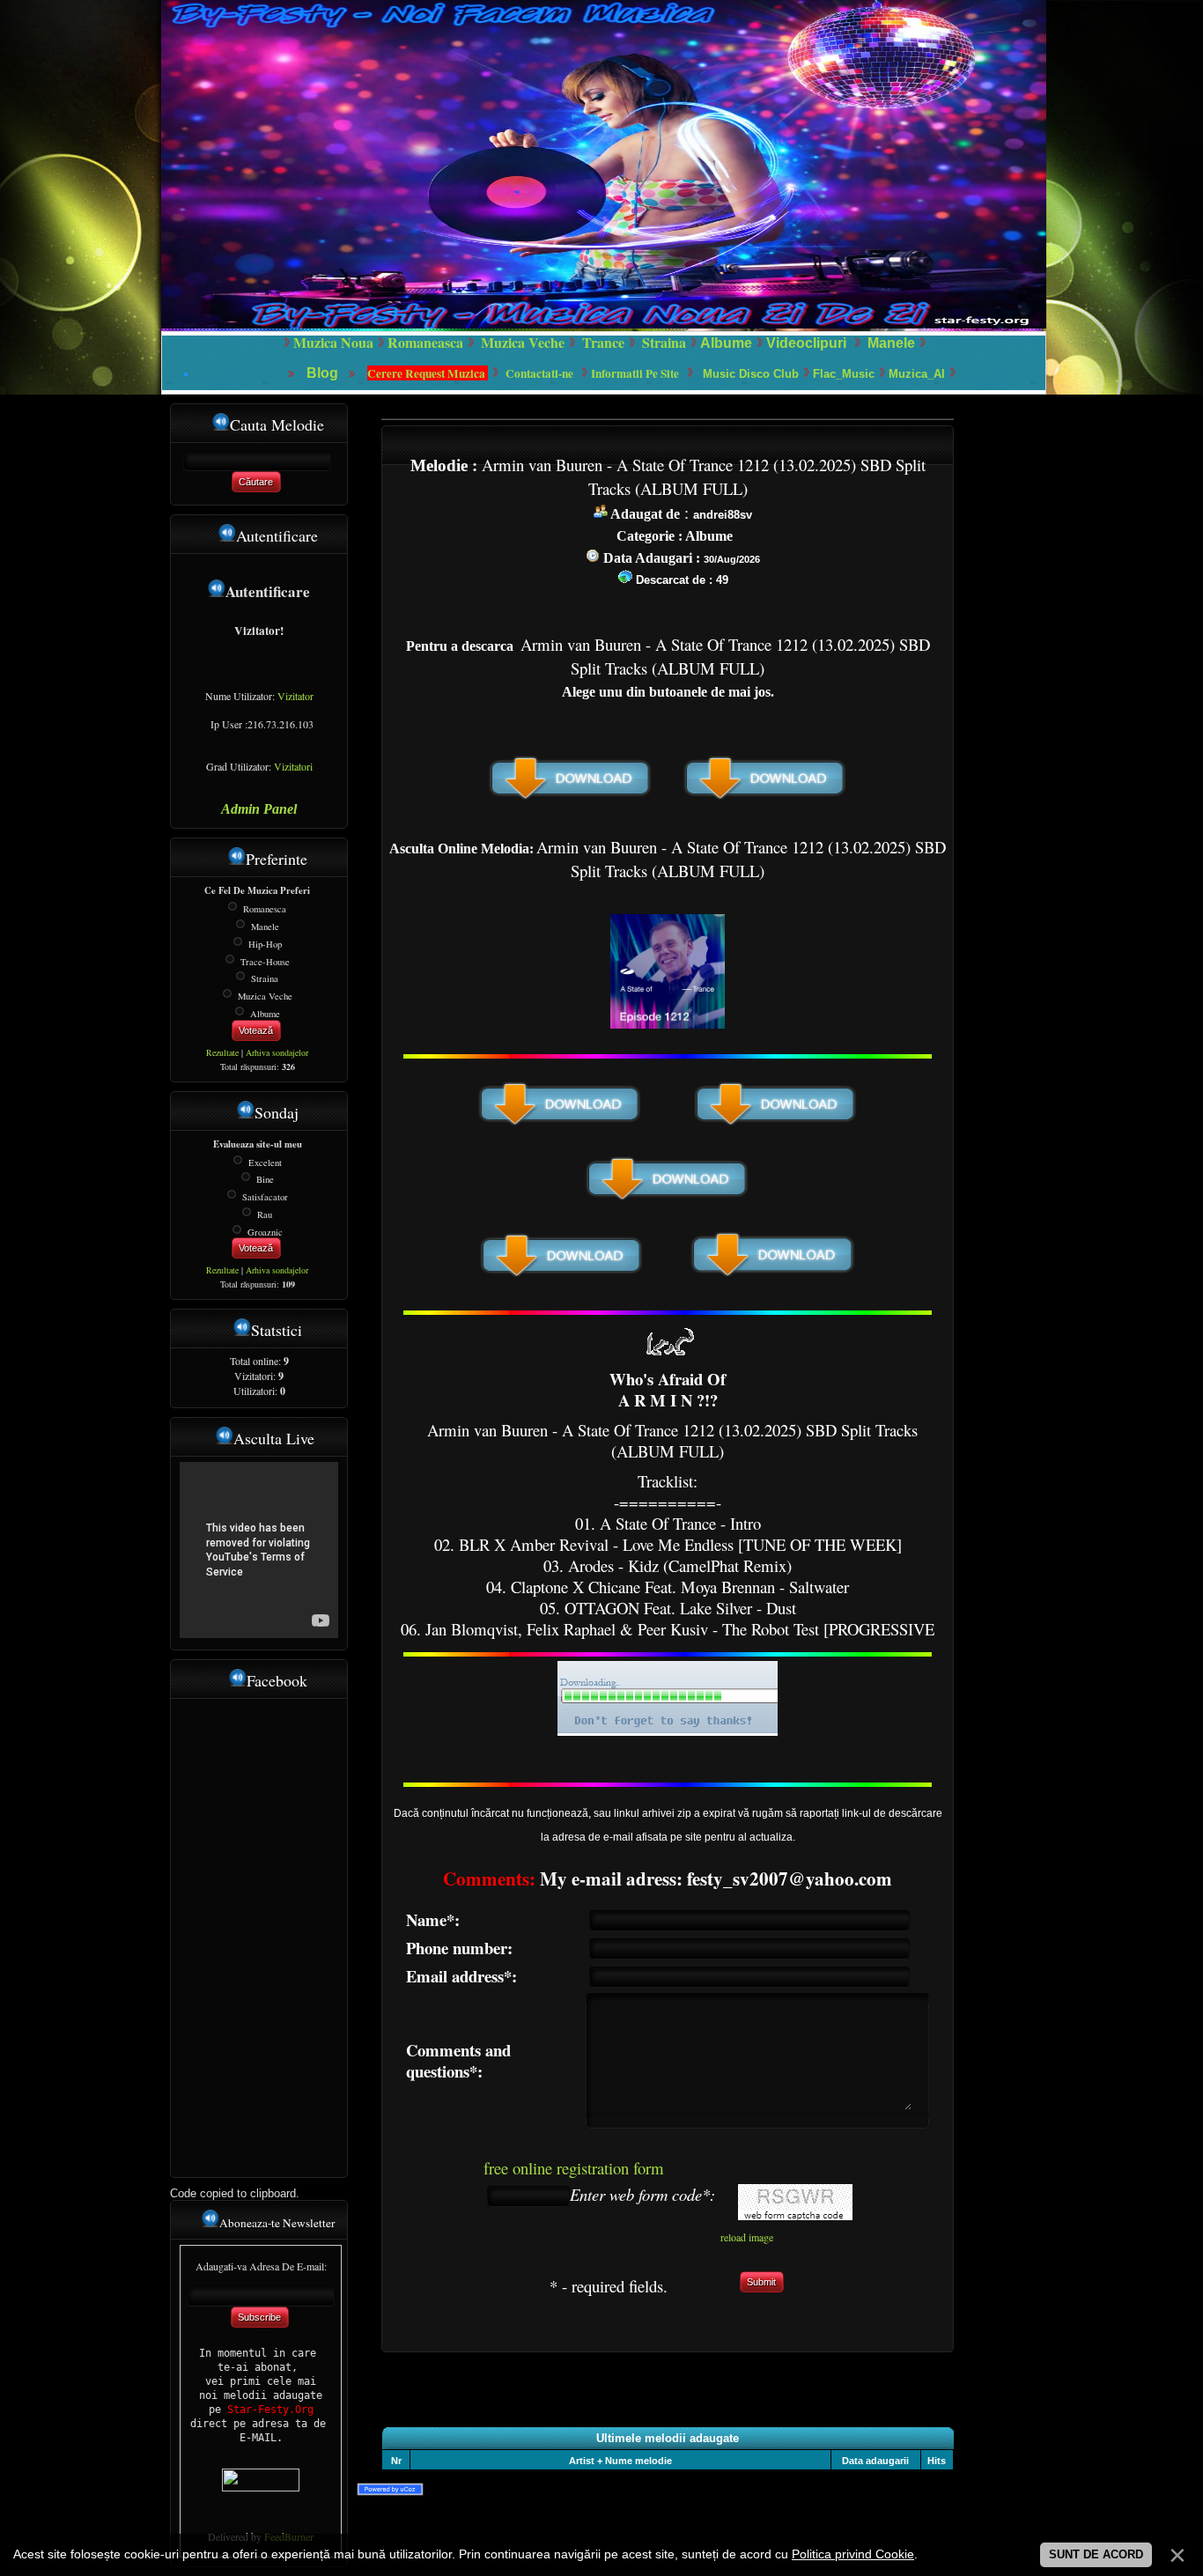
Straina (265, 978)
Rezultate (222, 1052)
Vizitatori (293, 766)
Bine (265, 1179)
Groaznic (265, 1231)
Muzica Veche (265, 996)
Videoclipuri (806, 343)
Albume (726, 343)
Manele (891, 343)
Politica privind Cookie (853, 2554)
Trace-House (265, 961)
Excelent (265, 1162)
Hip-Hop (265, 944)
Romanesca (265, 909)
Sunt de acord (1096, 2554)
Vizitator (295, 696)
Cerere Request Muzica (428, 373)
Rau (265, 1214)
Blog (324, 373)
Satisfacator (265, 1197)
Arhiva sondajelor (277, 1052)
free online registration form (574, 2168)
